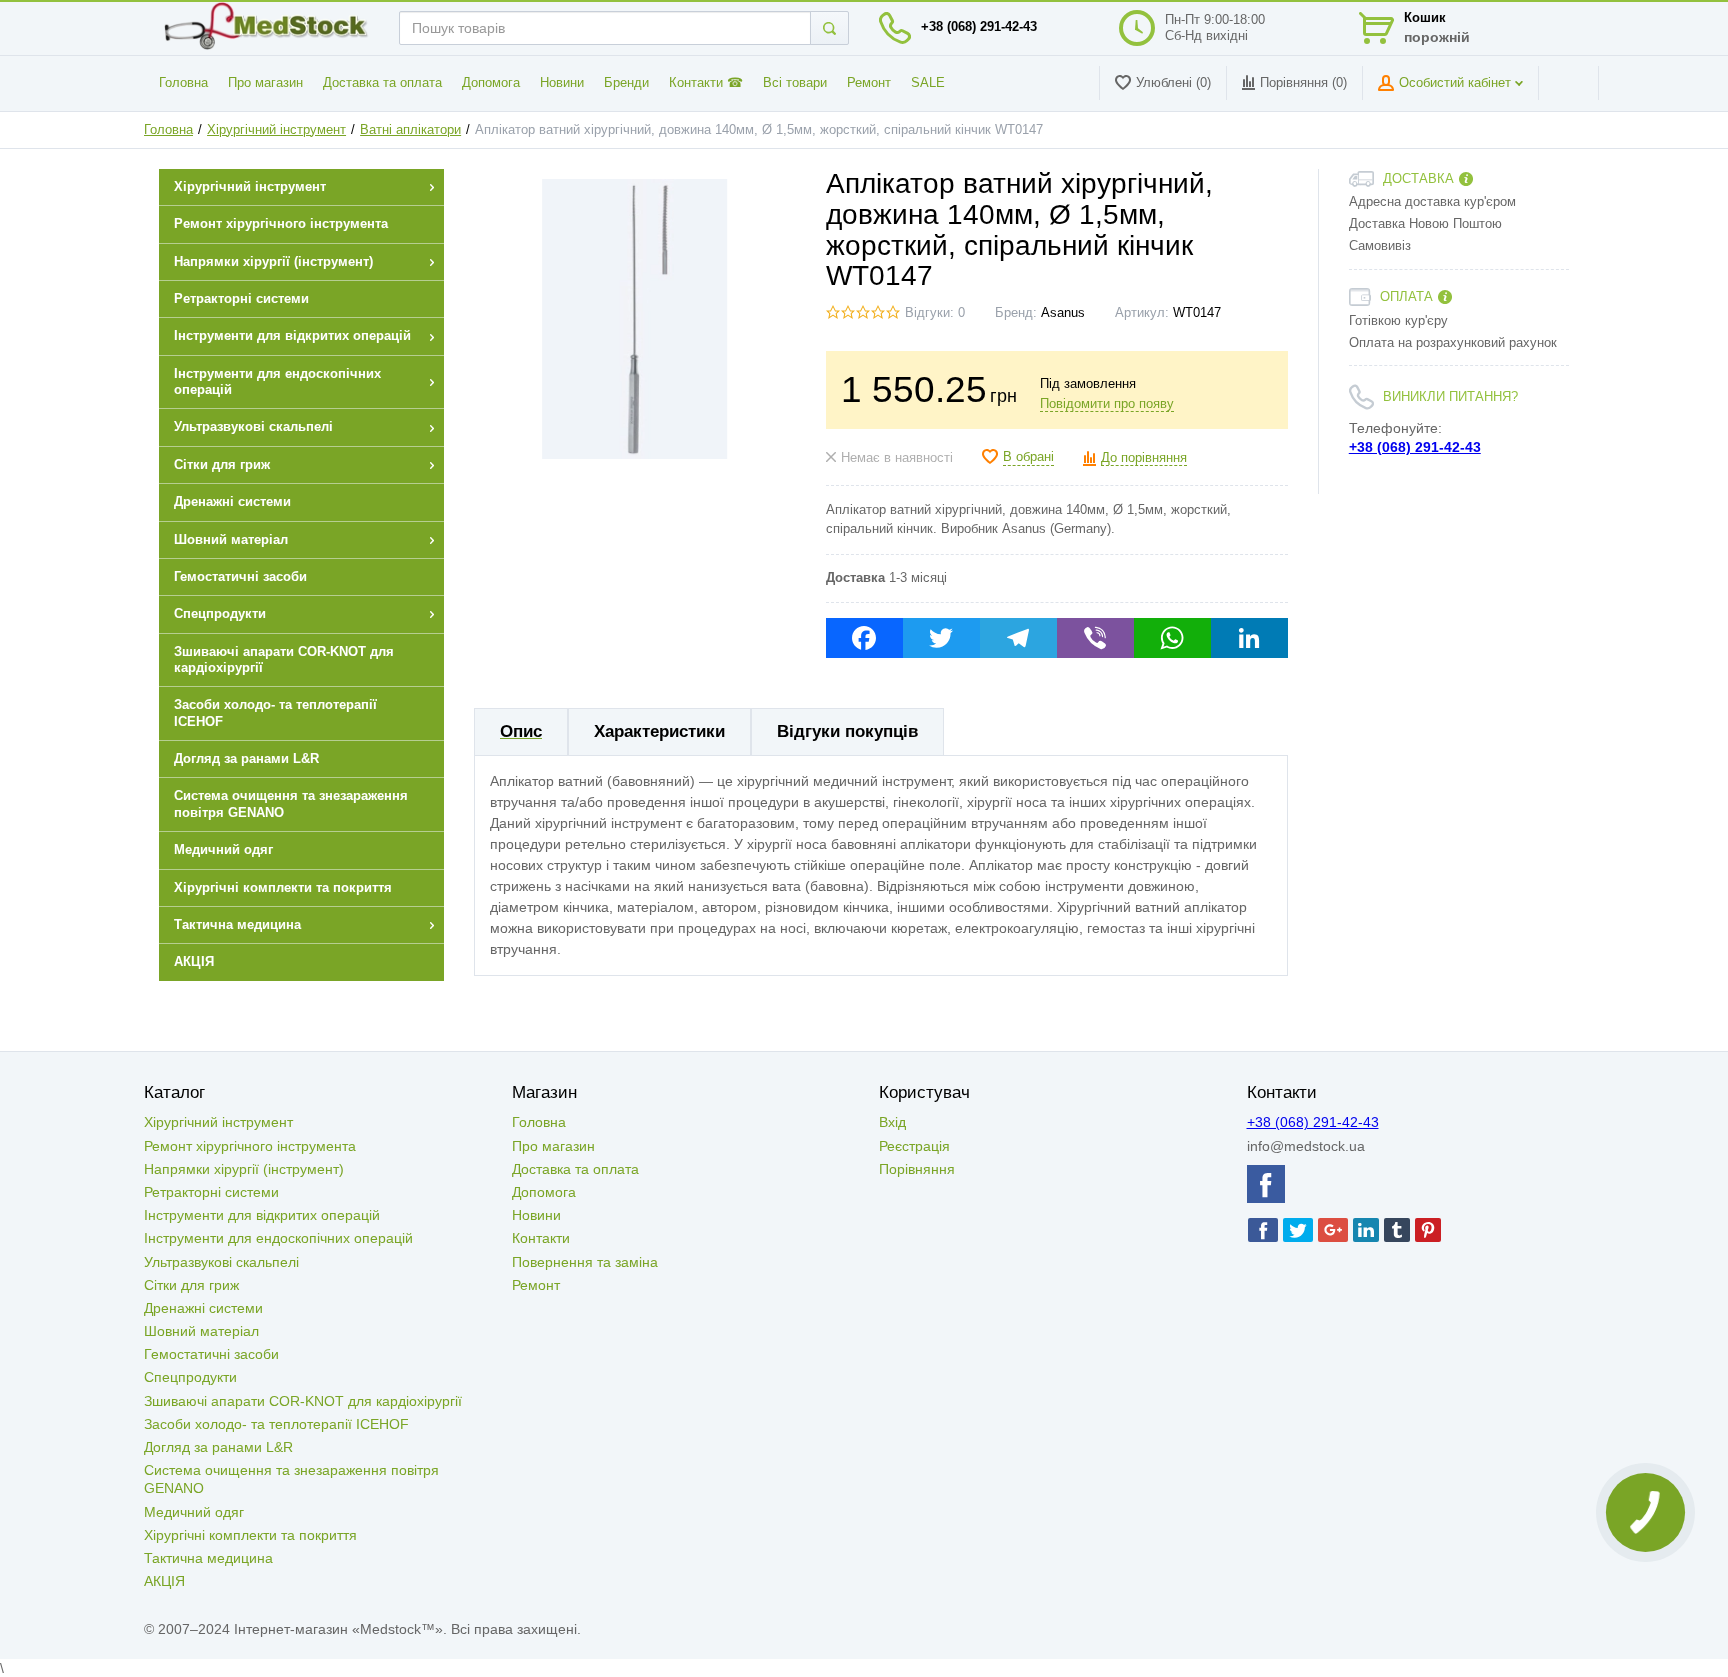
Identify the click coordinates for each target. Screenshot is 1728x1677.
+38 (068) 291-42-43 (979, 27)
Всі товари (795, 83)
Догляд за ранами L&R (218, 1447)
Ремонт (869, 83)
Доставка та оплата (382, 83)
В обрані (1028, 457)
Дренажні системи (203, 1308)
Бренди (626, 83)
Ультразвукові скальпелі (221, 1262)
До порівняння (1144, 458)
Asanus (1063, 313)
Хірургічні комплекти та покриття (250, 1535)
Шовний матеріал (201, 1331)
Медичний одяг (194, 1512)
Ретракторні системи (211, 1192)
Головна (183, 83)
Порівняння (917, 1169)
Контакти (541, 1238)
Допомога (491, 83)
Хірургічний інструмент (276, 130)
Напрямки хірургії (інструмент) (244, 1169)
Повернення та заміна (585, 1262)
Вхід (892, 1122)
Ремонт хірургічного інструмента (250, 1146)
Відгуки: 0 (935, 313)
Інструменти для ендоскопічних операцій (278, 1238)
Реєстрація (914, 1146)
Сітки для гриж (191, 1285)
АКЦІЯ (164, 1581)
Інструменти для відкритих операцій (262, 1215)
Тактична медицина (208, 1558)
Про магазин (265, 83)
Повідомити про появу (1107, 404)
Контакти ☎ (706, 83)
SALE (928, 83)
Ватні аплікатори (410, 130)
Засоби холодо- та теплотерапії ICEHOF (276, 1424)
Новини (562, 83)
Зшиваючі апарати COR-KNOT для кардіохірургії (303, 1401)
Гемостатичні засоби (211, 1354)
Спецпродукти (190, 1377)
